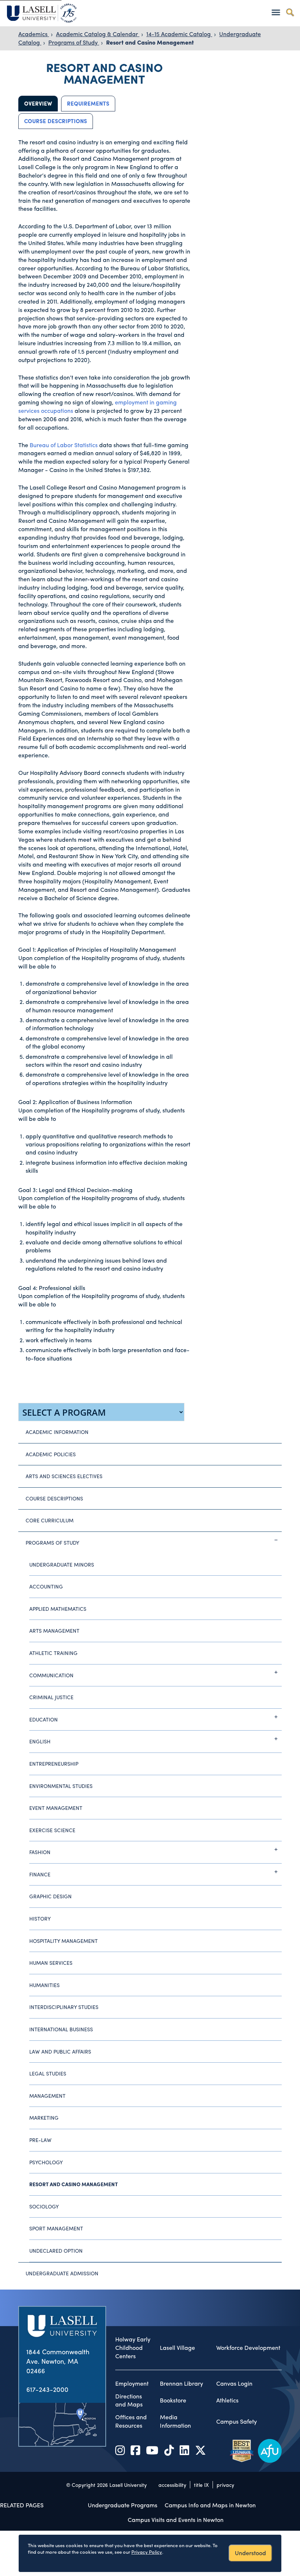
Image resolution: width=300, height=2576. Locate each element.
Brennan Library (181, 2383)
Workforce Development (248, 2348)
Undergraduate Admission (62, 2273)
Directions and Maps (129, 2400)
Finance (40, 1874)
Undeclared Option (56, 2250)
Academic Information (57, 1432)
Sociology (44, 2206)
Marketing (44, 2118)
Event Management (56, 1808)
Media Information (175, 2421)
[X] (200, 2450)
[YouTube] (152, 2450)
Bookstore (173, 2400)
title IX (201, 2485)
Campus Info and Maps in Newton (210, 2505)
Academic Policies (51, 1454)
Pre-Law (40, 2140)
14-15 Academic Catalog (179, 34)
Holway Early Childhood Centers (133, 2348)
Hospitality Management (63, 1941)
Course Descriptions (56, 121)
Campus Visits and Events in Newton (176, 2520)
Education (44, 1719)
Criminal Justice (51, 1697)
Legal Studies (48, 2073)
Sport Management (56, 2228)
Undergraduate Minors (62, 1564)
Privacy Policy (147, 2552)
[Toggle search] (290, 12)
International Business (61, 2029)
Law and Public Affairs (60, 2051)
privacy (225, 2485)
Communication (51, 1675)
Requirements (88, 103)
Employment (132, 2383)
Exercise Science (52, 1830)
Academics (34, 34)
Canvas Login (234, 2383)
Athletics (227, 2400)
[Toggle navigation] (276, 12)
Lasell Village (177, 2348)
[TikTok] (169, 2450)
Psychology (46, 2162)
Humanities (44, 1985)
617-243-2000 (47, 2389)
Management (47, 2096)
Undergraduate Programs (123, 2505)
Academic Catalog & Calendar (98, 34)
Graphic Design (50, 1896)
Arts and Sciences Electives (64, 1476)
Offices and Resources (131, 2421)
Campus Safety (237, 2421)
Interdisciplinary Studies (64, 2007)
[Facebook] (135, 2450)
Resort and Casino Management (150, 42)
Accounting (46, 1586)
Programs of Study (74, 42)
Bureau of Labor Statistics (64, 445)
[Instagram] (120, 2450)
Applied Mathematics (58, 1609)
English (40, 1741)
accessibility (172, 2485)
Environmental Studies (61, 1786)
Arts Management (54, 1631)
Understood (250, 2553)
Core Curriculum (50, 1520)
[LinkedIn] (184, 2450)
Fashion (40, 1852)
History (40, 1918)
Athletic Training (53, 1653)
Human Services (51, 1963)
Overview (38, 103)
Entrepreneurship (54, 1763)
